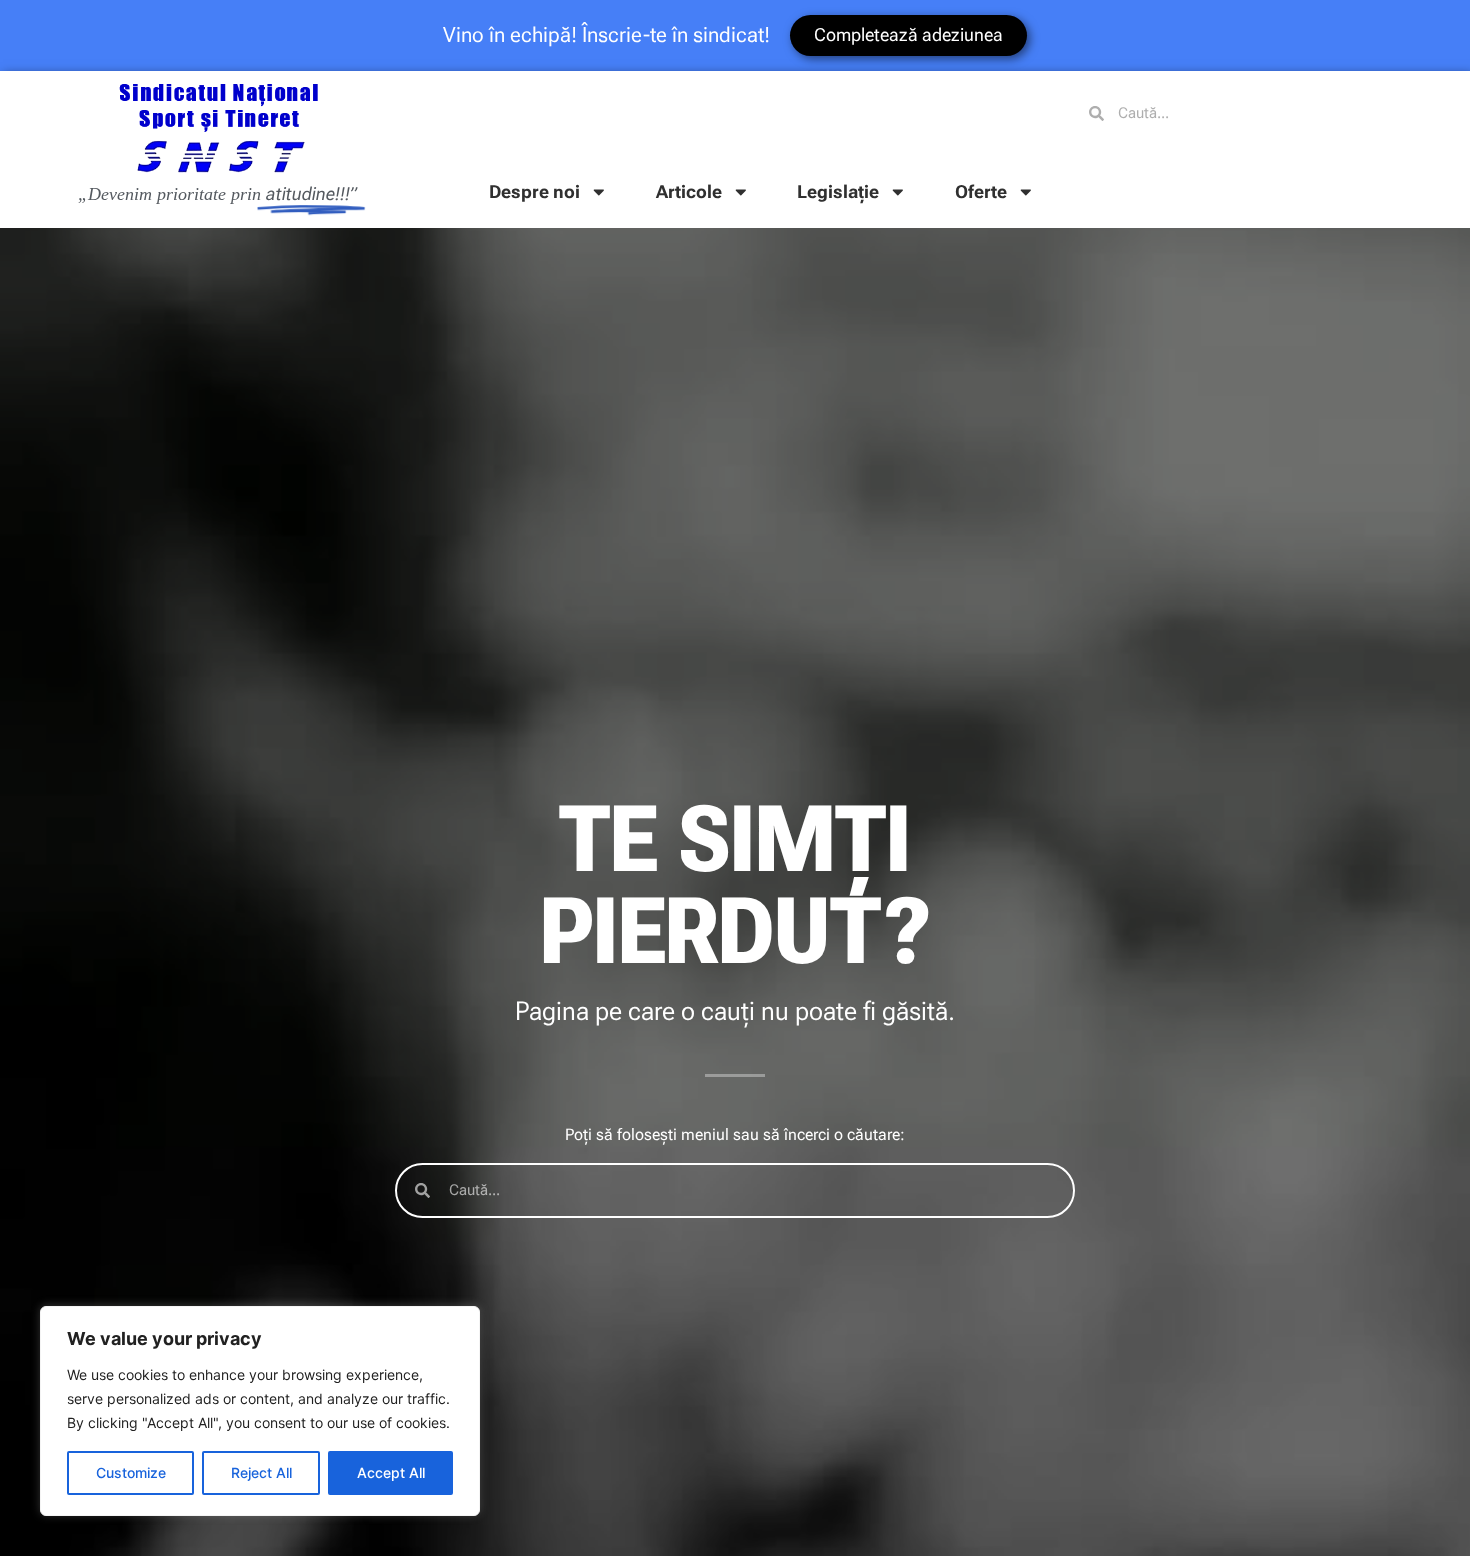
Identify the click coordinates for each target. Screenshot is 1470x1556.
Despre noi (534, 192)
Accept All (391, 1472)
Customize (131, 1472)
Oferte (981, 192)
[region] (260, 1411)
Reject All (261, 1472)
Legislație (838, 192)
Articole (689, 192)
